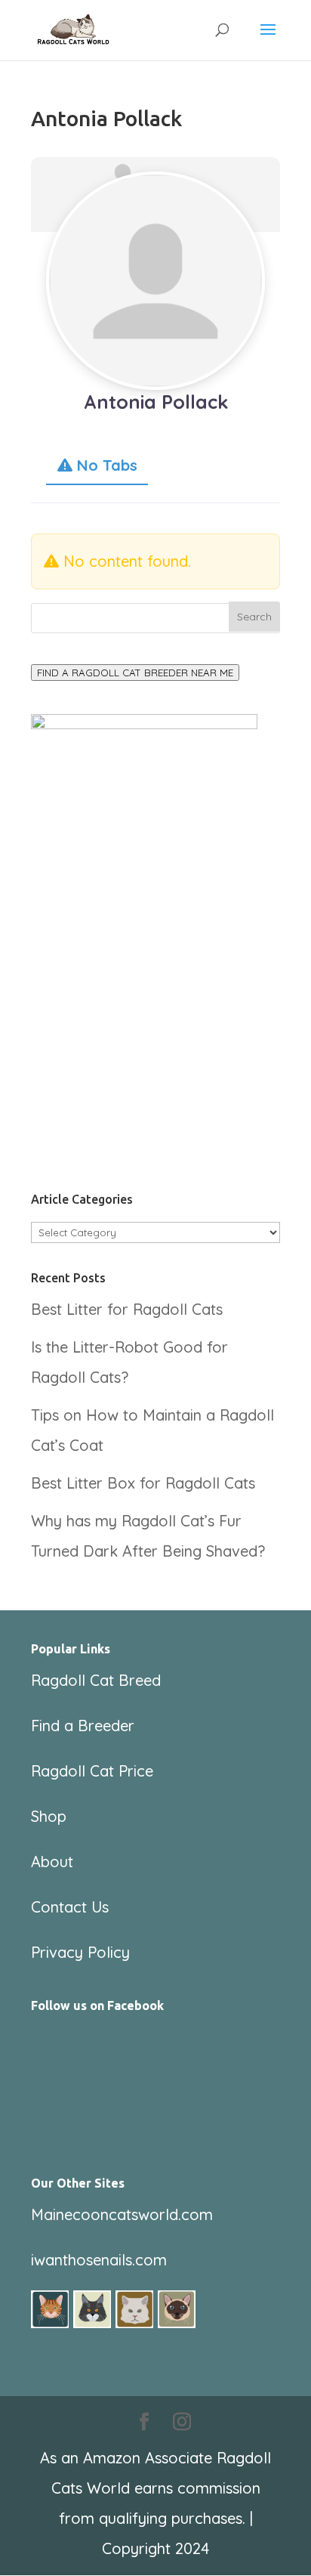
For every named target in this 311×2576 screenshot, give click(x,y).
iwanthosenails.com (99, 2260)
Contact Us (70, 1907)
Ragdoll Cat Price (92, 1771)
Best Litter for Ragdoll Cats (127, 1309)
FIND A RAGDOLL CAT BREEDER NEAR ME (135, 673)
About (52, 1862)
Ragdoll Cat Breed (96, 1680)
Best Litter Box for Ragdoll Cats (143, 1483)
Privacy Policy (80, 1952)
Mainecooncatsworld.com (122, 2214)
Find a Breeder (83, 1726)
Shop (49, 1816)
